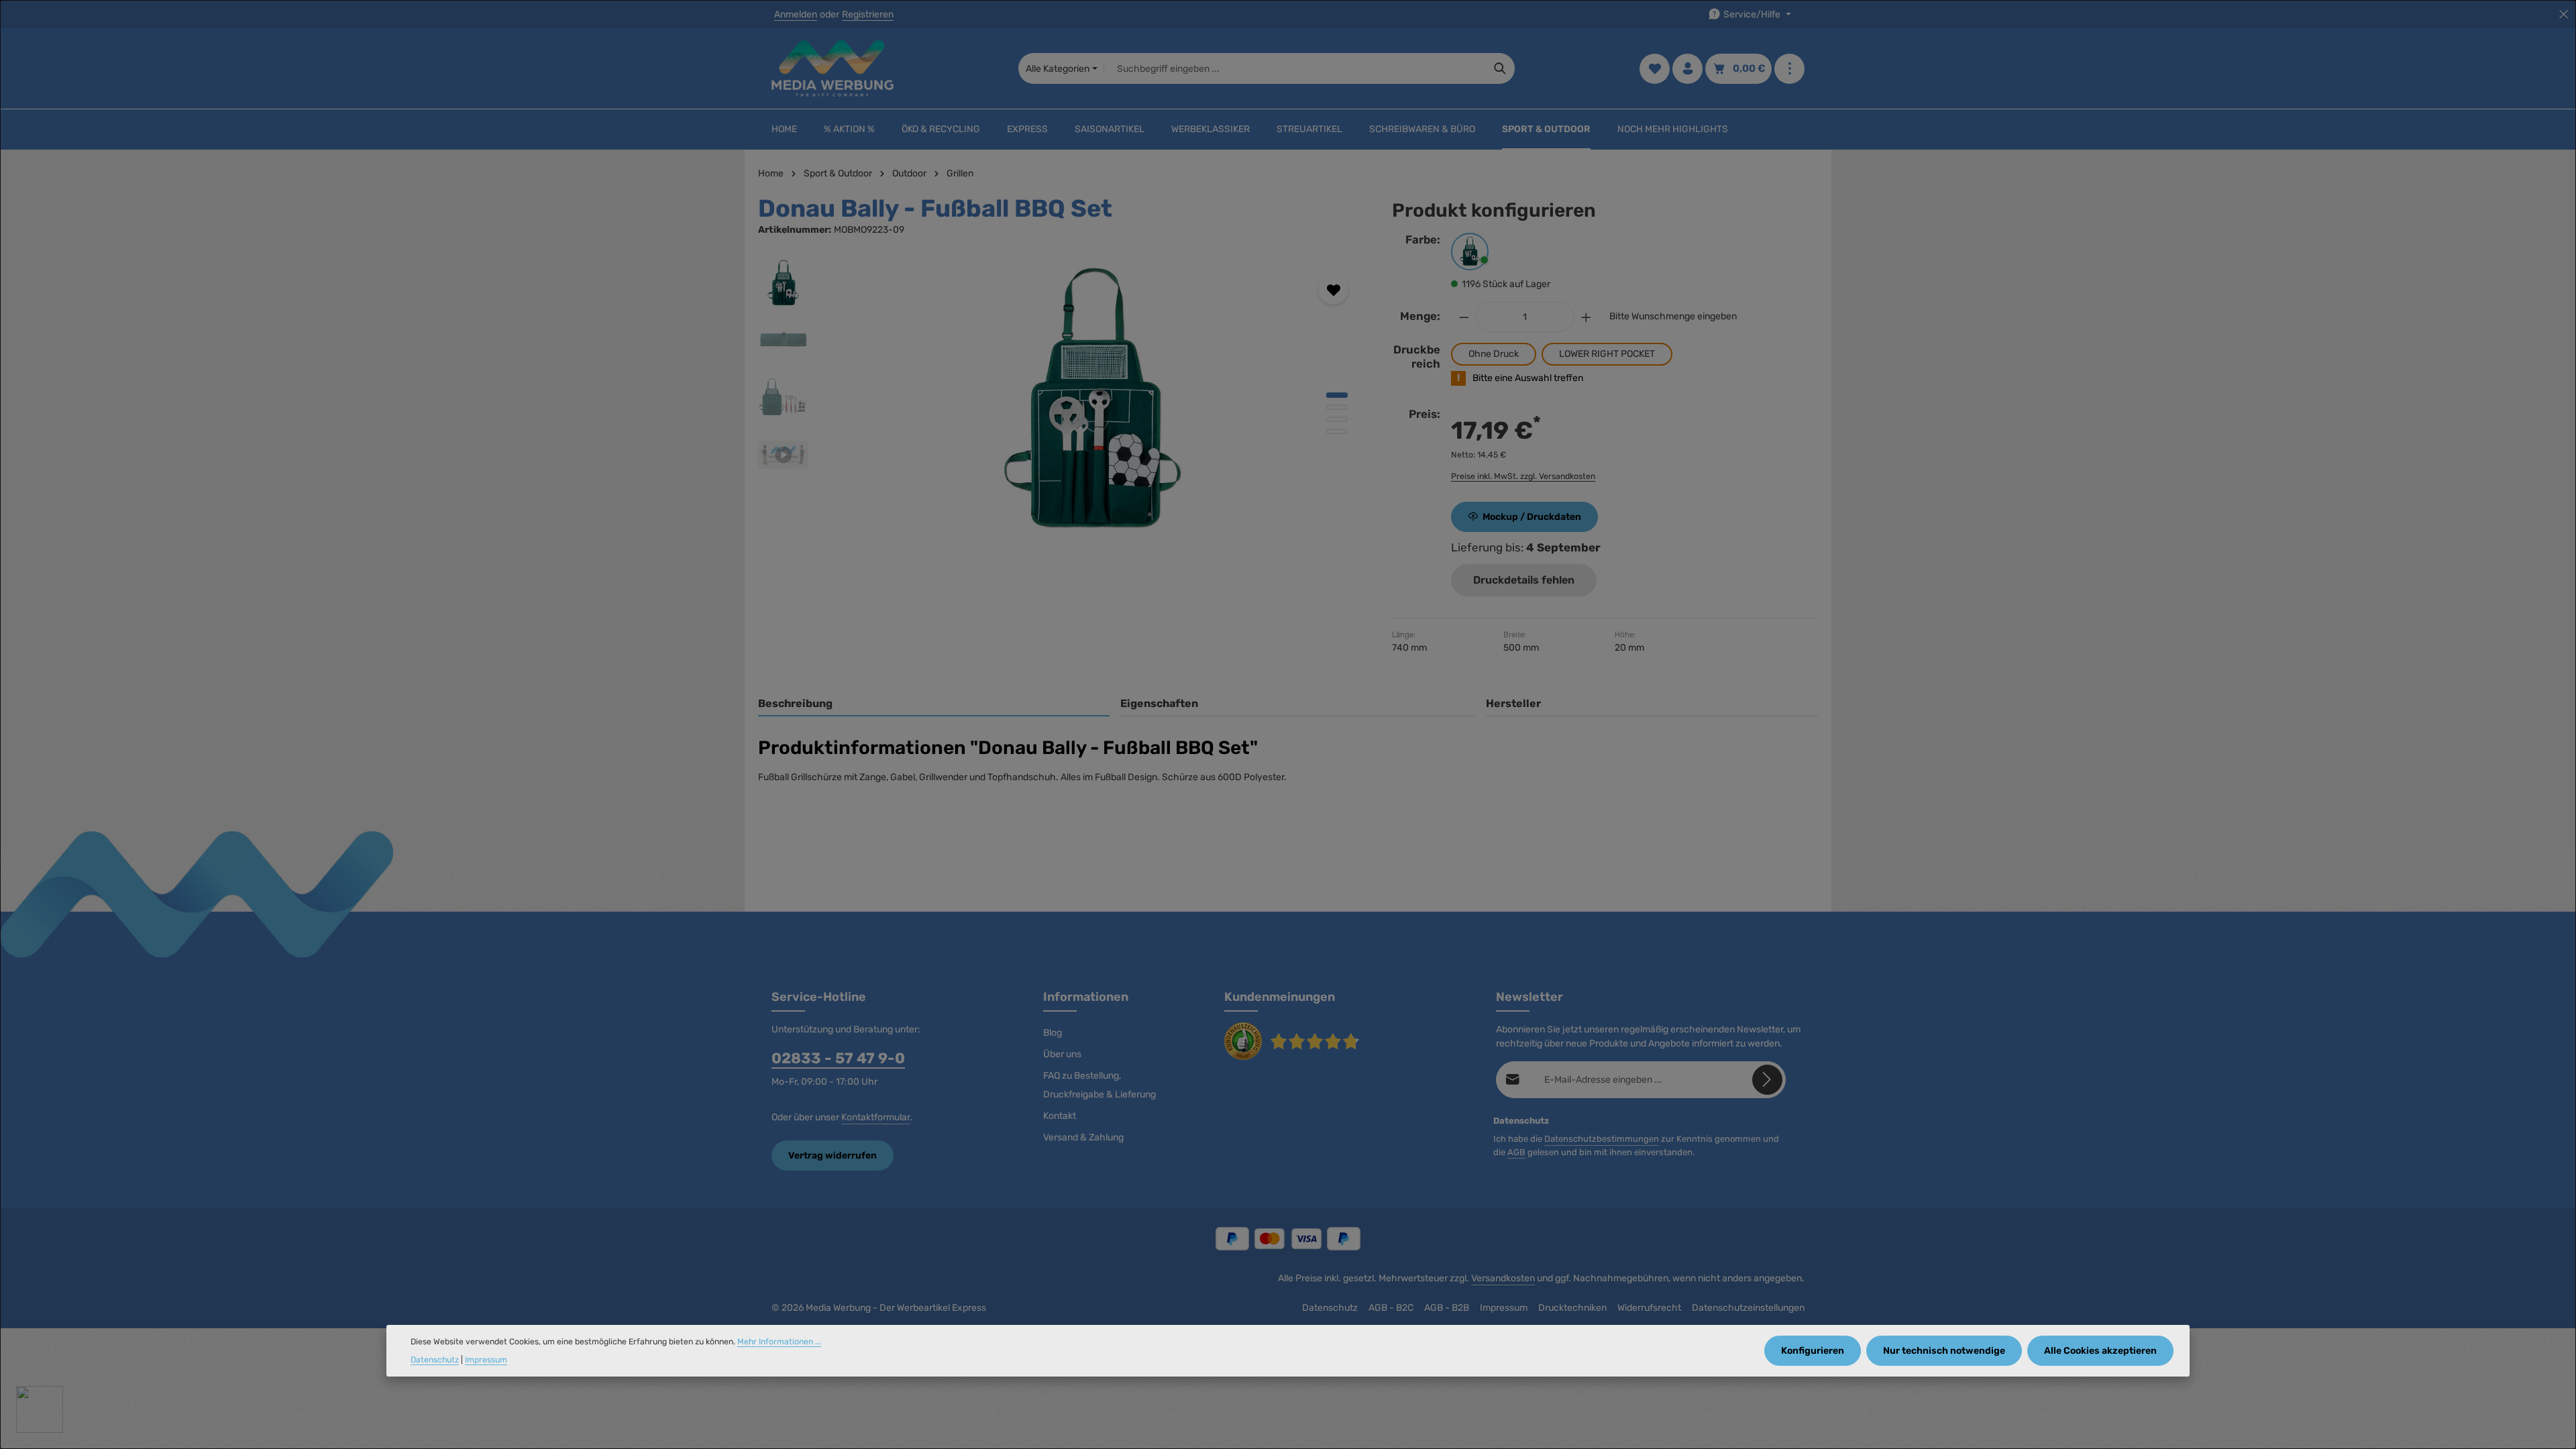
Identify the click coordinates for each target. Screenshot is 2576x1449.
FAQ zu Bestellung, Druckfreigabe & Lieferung (1099, 1085)
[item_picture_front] (1093, 402)
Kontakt (1060, 1116)
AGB (1516, 1152)
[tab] (934, 704)
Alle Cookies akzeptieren (2100, 1351)
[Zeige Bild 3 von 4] (1337, 419)
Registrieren (868, 14)
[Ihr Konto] (1687, 69)
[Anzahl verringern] (1464, 317)
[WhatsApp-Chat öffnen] (40, 1409)
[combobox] (1295, 68)
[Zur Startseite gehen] (833, 68)
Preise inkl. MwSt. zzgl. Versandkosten (1523, 476)
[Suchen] (1500, 68)
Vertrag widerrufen (833, 1156)
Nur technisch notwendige (1944, 1351)
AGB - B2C (1391, 1308)
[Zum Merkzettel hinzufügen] (1333, 289)
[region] (1062, 402)
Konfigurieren (1813, 1351)
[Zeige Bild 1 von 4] (1337, 395)
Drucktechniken (1572, 1308)
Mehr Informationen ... (779, 1342)
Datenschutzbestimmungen (1602, 1139)
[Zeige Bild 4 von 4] (1337, 431)
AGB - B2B (1447, 1308)
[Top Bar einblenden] (1789, 69)
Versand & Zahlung (1083, 1137)
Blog (1053, 1033)
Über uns (1062, 1054)
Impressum (1504, 1308)
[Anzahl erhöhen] (1587, 317)
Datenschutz (1330, 1308)
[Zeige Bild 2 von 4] (1337, 407)
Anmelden (796, 14)
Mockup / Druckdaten (1532, 517)
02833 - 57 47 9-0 (838, 1058)
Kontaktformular (876, 1117)
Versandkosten (1503, 1278)
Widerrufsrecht (1649, 1308)
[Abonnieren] (1767, 1080)
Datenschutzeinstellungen (1748, 1308)
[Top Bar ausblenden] (2564, 14)
